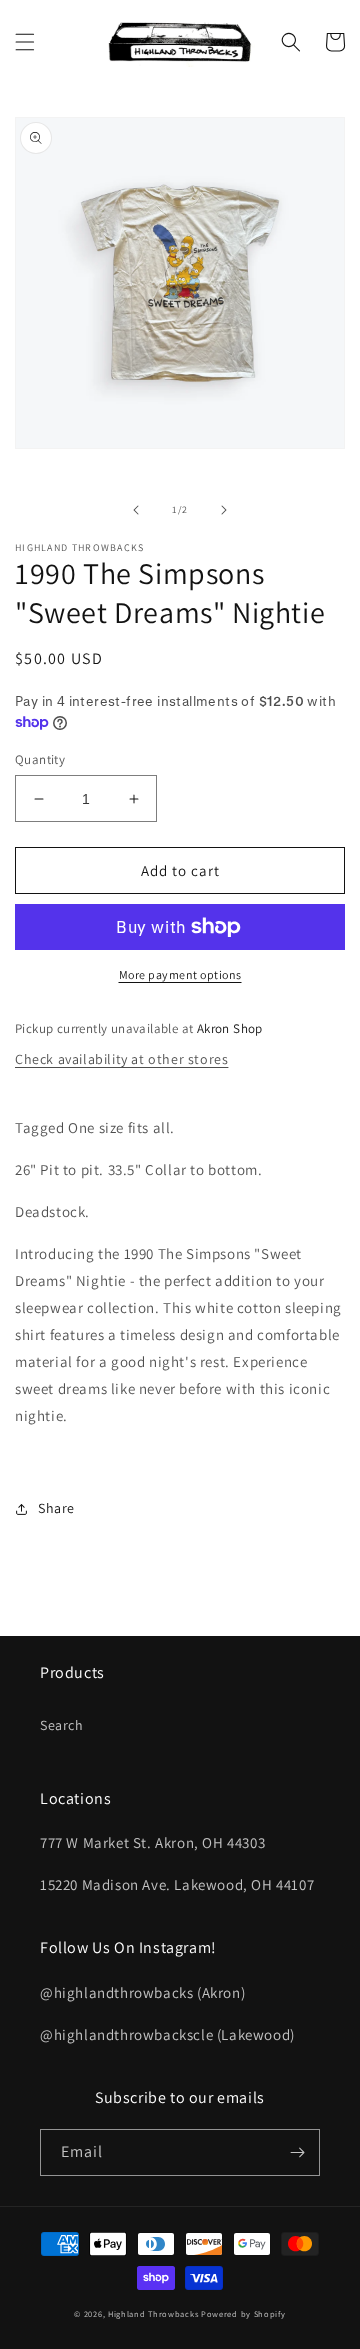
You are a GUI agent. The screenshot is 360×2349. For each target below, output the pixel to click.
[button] (25, 42)
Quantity (40, 759)
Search (62, 1725)
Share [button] (56, 1508)
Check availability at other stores (121, 1059)
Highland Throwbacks (153, 2313)
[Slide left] (136, 510)
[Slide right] (224, 510)
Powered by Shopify (243, 2313)
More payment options (180, 974)
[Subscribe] (297, 2152)
